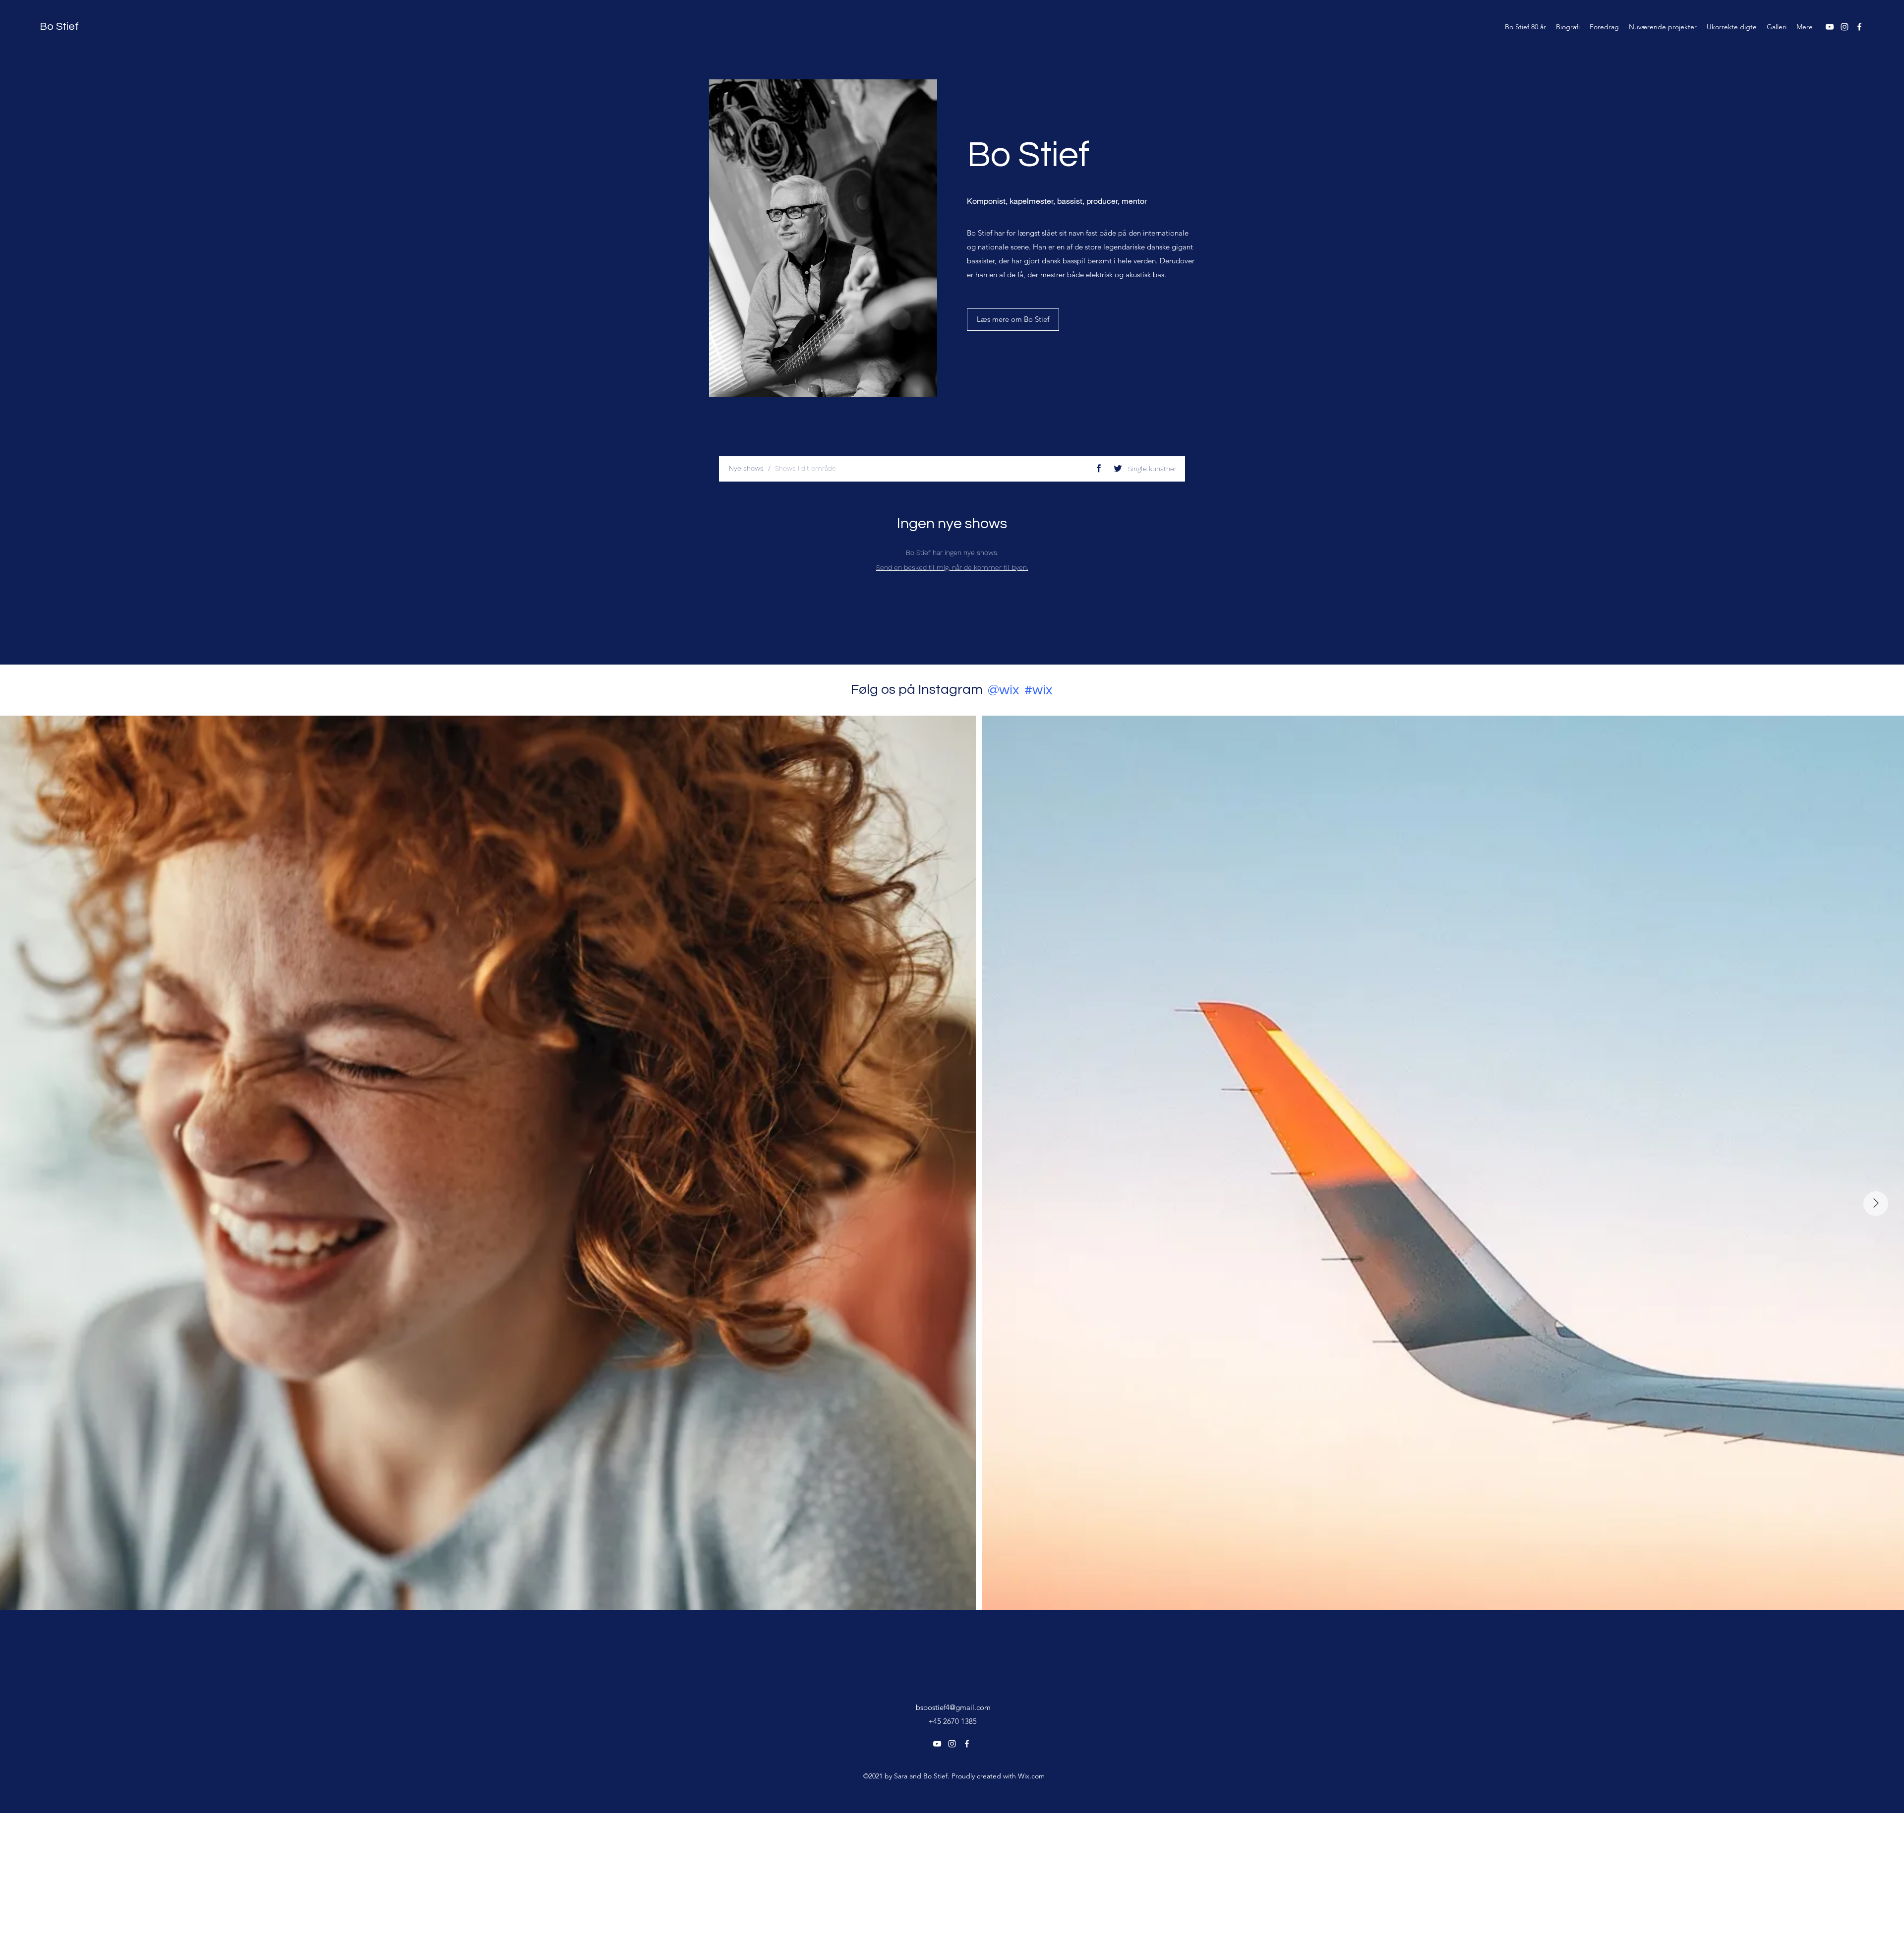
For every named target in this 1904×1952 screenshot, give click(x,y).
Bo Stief (59, 27)
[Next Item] (1876, 1204)
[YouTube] (1830, 27)
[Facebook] (1859, 27)
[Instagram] (1844, 27)
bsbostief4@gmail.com (953, 1707)
